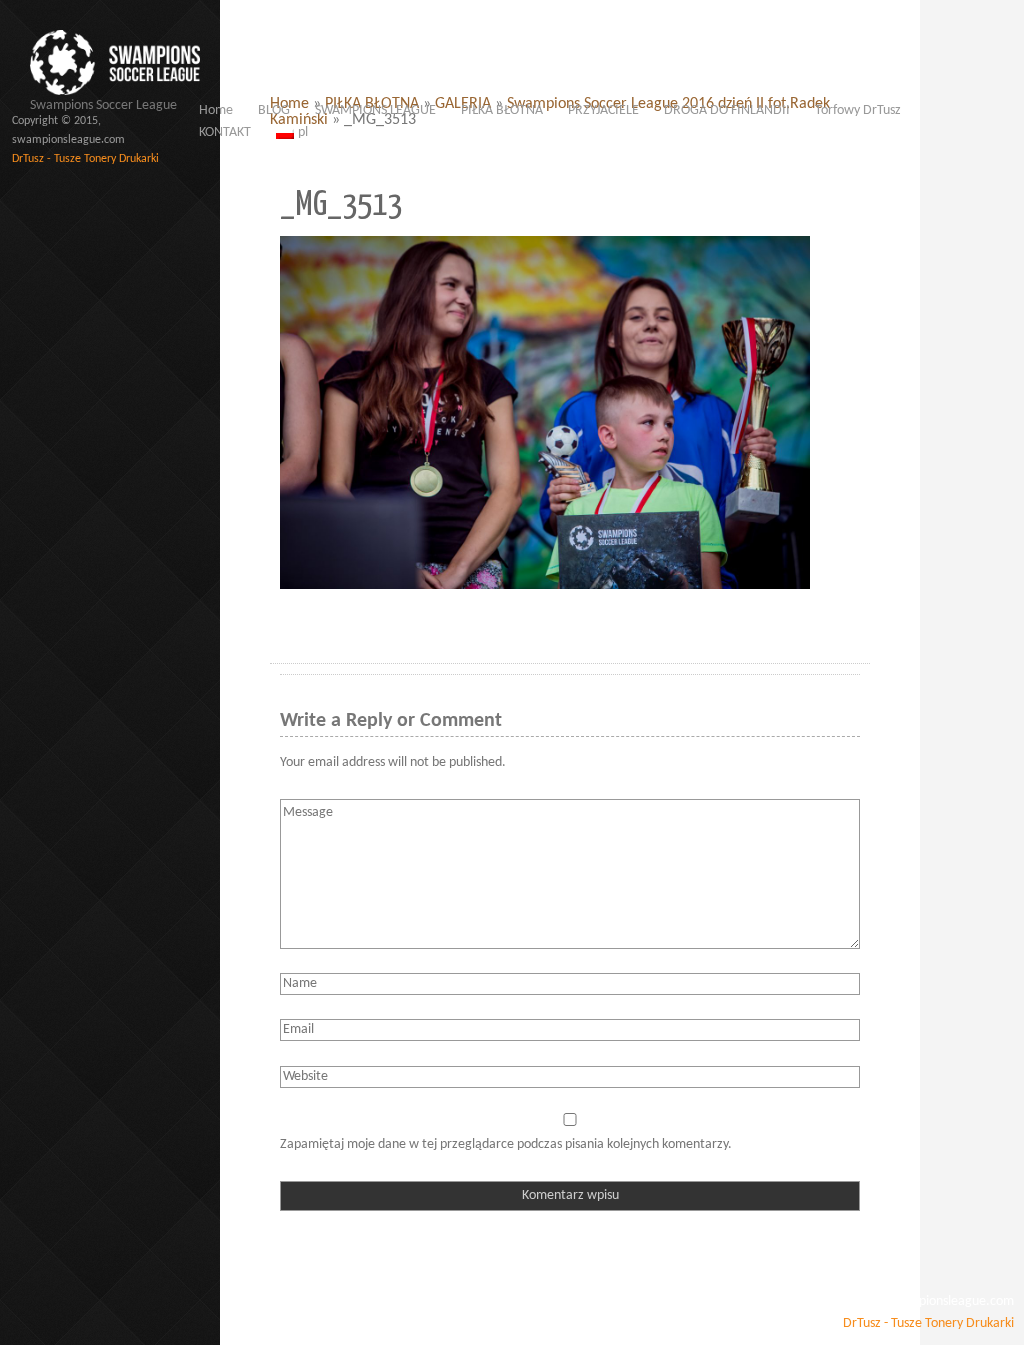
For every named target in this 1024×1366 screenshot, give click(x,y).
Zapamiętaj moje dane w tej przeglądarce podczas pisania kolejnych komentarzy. (506, 1144)
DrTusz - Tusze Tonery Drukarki (85, 159)
